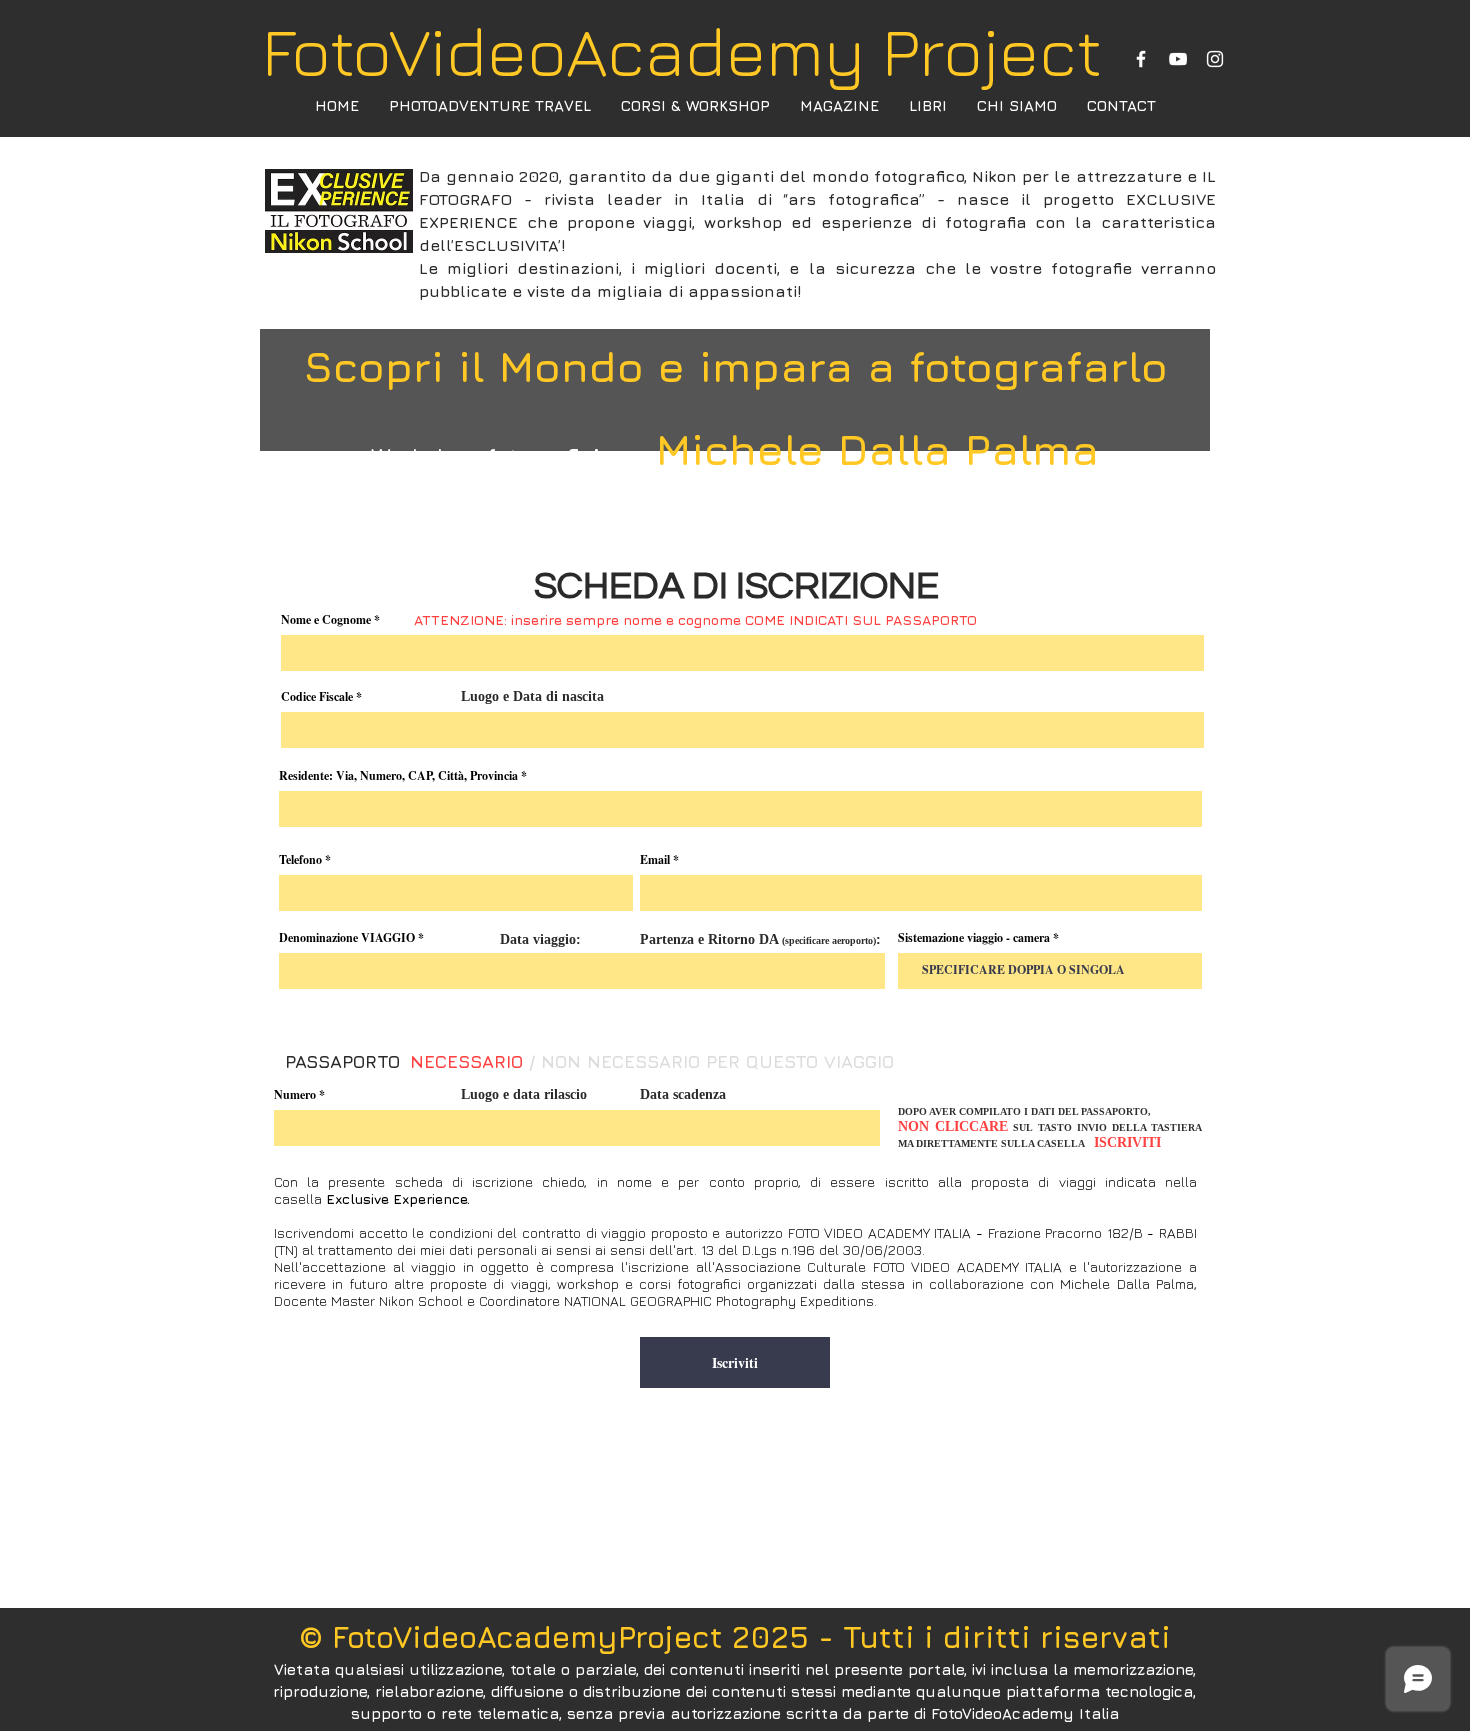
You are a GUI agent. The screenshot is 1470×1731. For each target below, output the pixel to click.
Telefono (300, 860)
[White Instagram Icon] (1215, 59)
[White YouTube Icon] (1178, 59)
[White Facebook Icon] (1141, 59)
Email (655, 860)
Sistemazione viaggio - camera (974, 938)
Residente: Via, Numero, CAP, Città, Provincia (398, 776)
